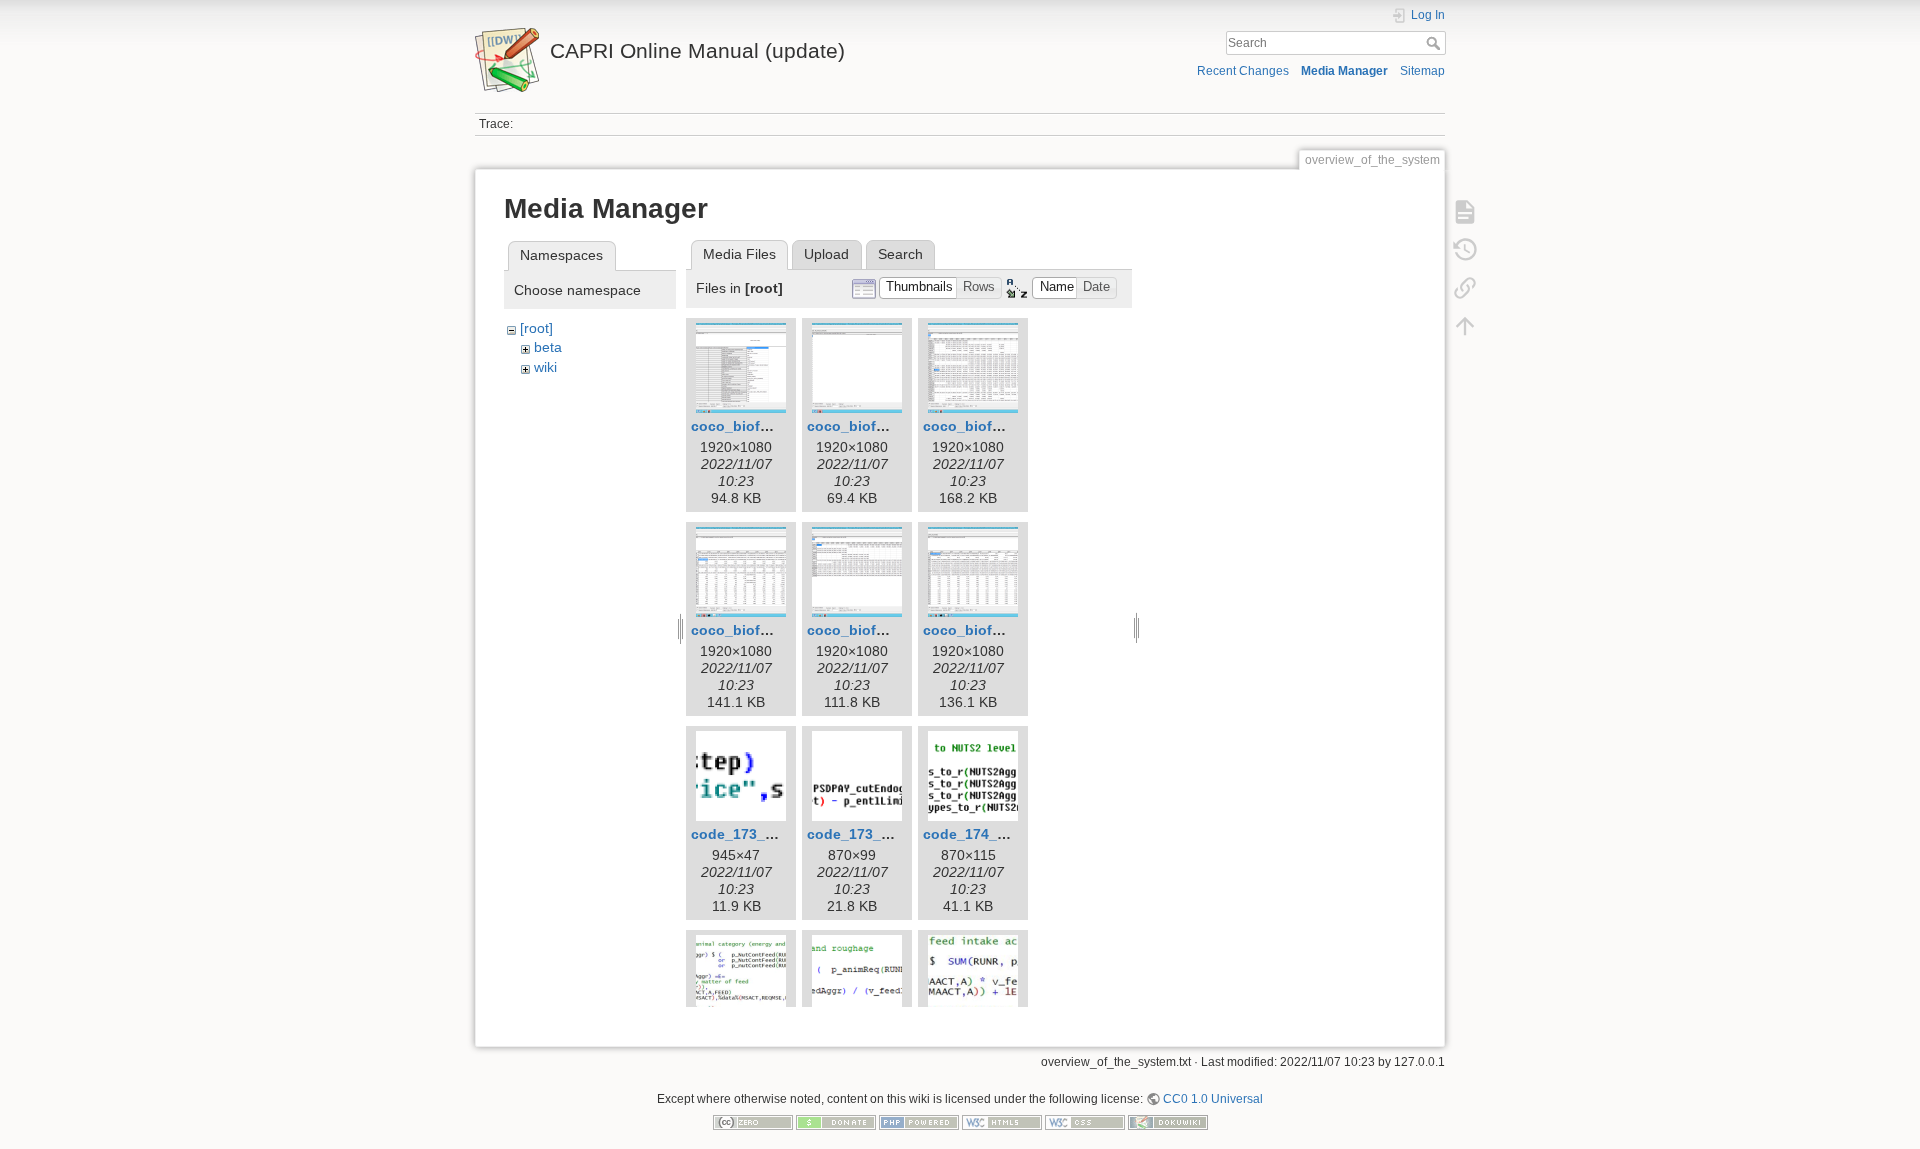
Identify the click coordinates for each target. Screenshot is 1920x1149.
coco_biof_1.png (749, 426)
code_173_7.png (863, 834)
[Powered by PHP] (919, 1122)
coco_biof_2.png (865, 426)
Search (1435, 43)
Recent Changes (1243, 71)
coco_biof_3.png (981, 426)
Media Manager (1344, 71)
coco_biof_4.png (749, 630)
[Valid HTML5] (1002, 1122)
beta (548, 347)
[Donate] (836, 1122)
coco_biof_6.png (981, 630)
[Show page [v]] (1465, 212)
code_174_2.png (979, 834)
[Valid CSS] (1085, 1122)
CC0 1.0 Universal (1213, 1099)
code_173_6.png (747, 834)
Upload (826, 254)
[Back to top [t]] (1465, 326)
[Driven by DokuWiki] (1168, 1122)
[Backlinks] (1465, 288)
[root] (536, 328)
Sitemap (1422, 71)
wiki (545, 367)
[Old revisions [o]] (1465, 250)
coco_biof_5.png (865, 630)
